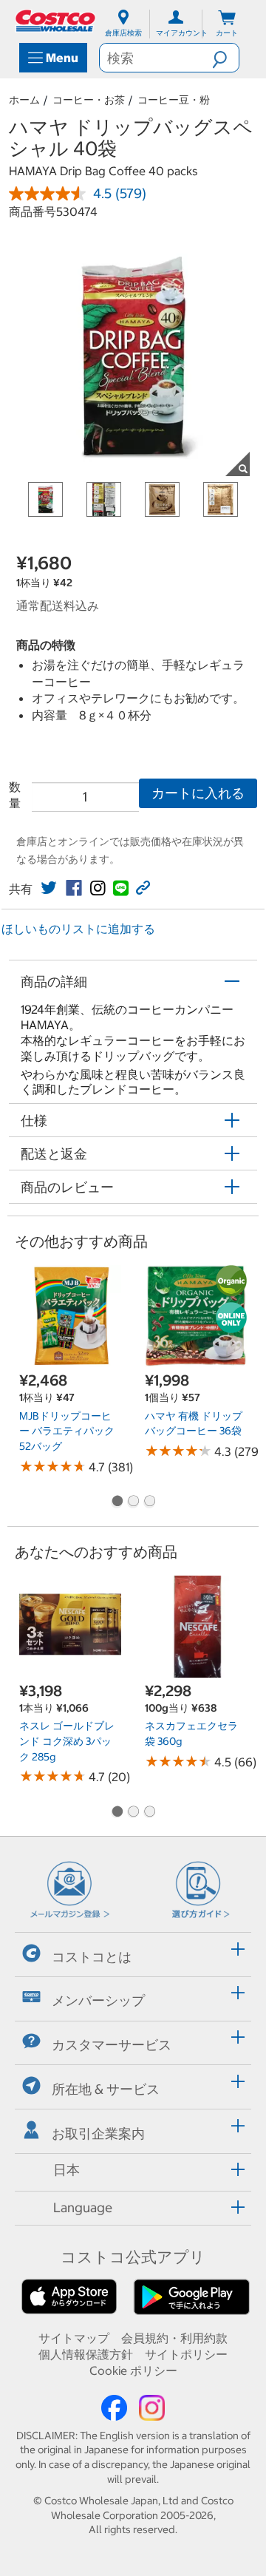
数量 (15, 795)
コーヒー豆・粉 (174, 100)
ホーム (24, 100)
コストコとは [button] (92, 1956)
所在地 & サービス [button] (106, 2089)
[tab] (133, 1952)
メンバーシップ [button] (98, 2000)
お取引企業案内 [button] (98, 2133)
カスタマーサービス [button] (112, 2045)
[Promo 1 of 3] (117, 1502)
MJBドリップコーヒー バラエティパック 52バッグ (67, 1431)
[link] (49, 888)
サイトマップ (74, 2338)
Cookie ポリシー (133, 2370)
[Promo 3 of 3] (149, 1502)
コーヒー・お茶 (89, 100)
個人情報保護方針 (86, 2354)
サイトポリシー (186, 2354)
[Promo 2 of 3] (133, 1502)
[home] (56, 21)
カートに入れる (198, 793)
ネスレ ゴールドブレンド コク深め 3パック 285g (67, 1741)
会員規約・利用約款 (174, 2338)
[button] (225, 58)
